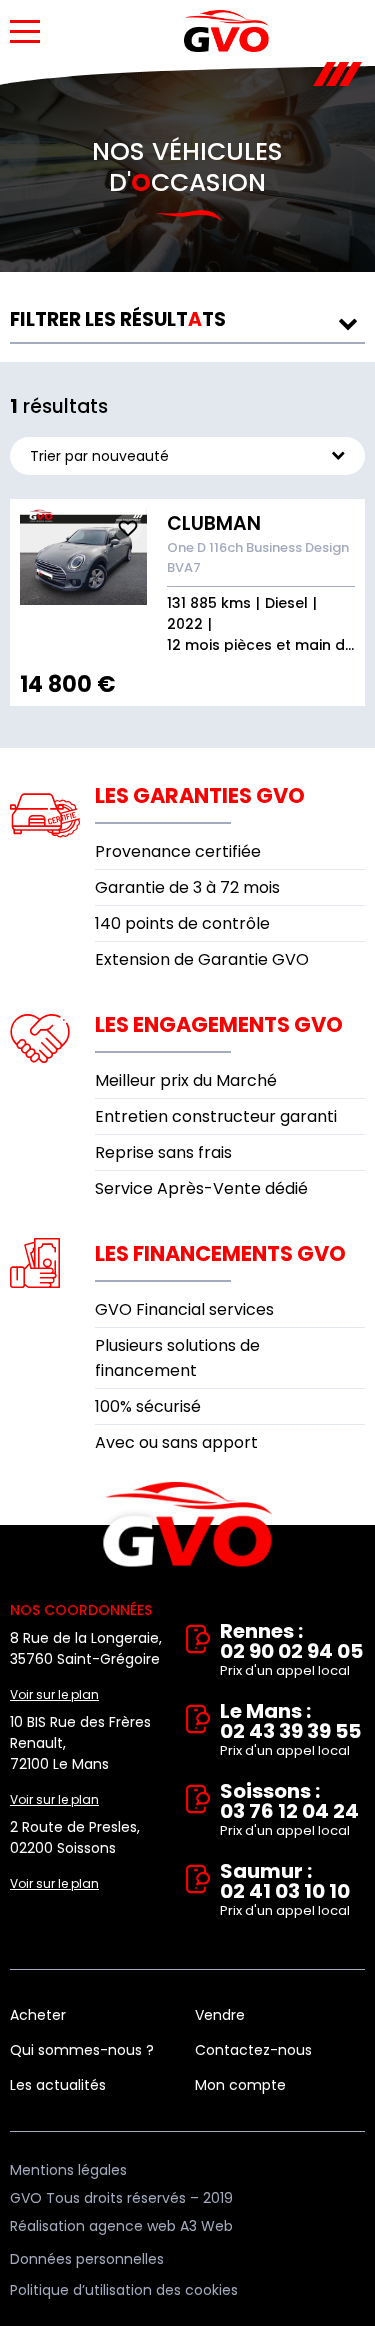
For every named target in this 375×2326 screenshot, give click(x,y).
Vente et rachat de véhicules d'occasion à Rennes (187, 1525)
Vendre (220, 2015)
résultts (118, 319)
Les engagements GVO (219, 1024)
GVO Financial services (184, 1309)
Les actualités (58, 2085)
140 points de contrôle (182, 923)
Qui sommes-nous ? (82, 2050)
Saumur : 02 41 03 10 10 (285, 1890)
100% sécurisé (148, 1406)
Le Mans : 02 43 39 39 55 (290, 1730)
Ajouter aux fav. (128, 528)
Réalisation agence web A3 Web (121, 2226)
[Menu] (25, 31)
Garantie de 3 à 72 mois (187, 887)
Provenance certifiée (178, 851)
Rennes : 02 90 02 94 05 (291, 1650)
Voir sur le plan (54, 1694)
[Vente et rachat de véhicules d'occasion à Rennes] (226, 31)
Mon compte (240, 2085)
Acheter (38, 2015)
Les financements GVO (220, 1253)
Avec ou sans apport (176, 1442)
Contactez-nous (253, 2050)
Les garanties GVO (200, 795)
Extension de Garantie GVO (202, 959)
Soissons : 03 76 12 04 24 (289, 1810)
